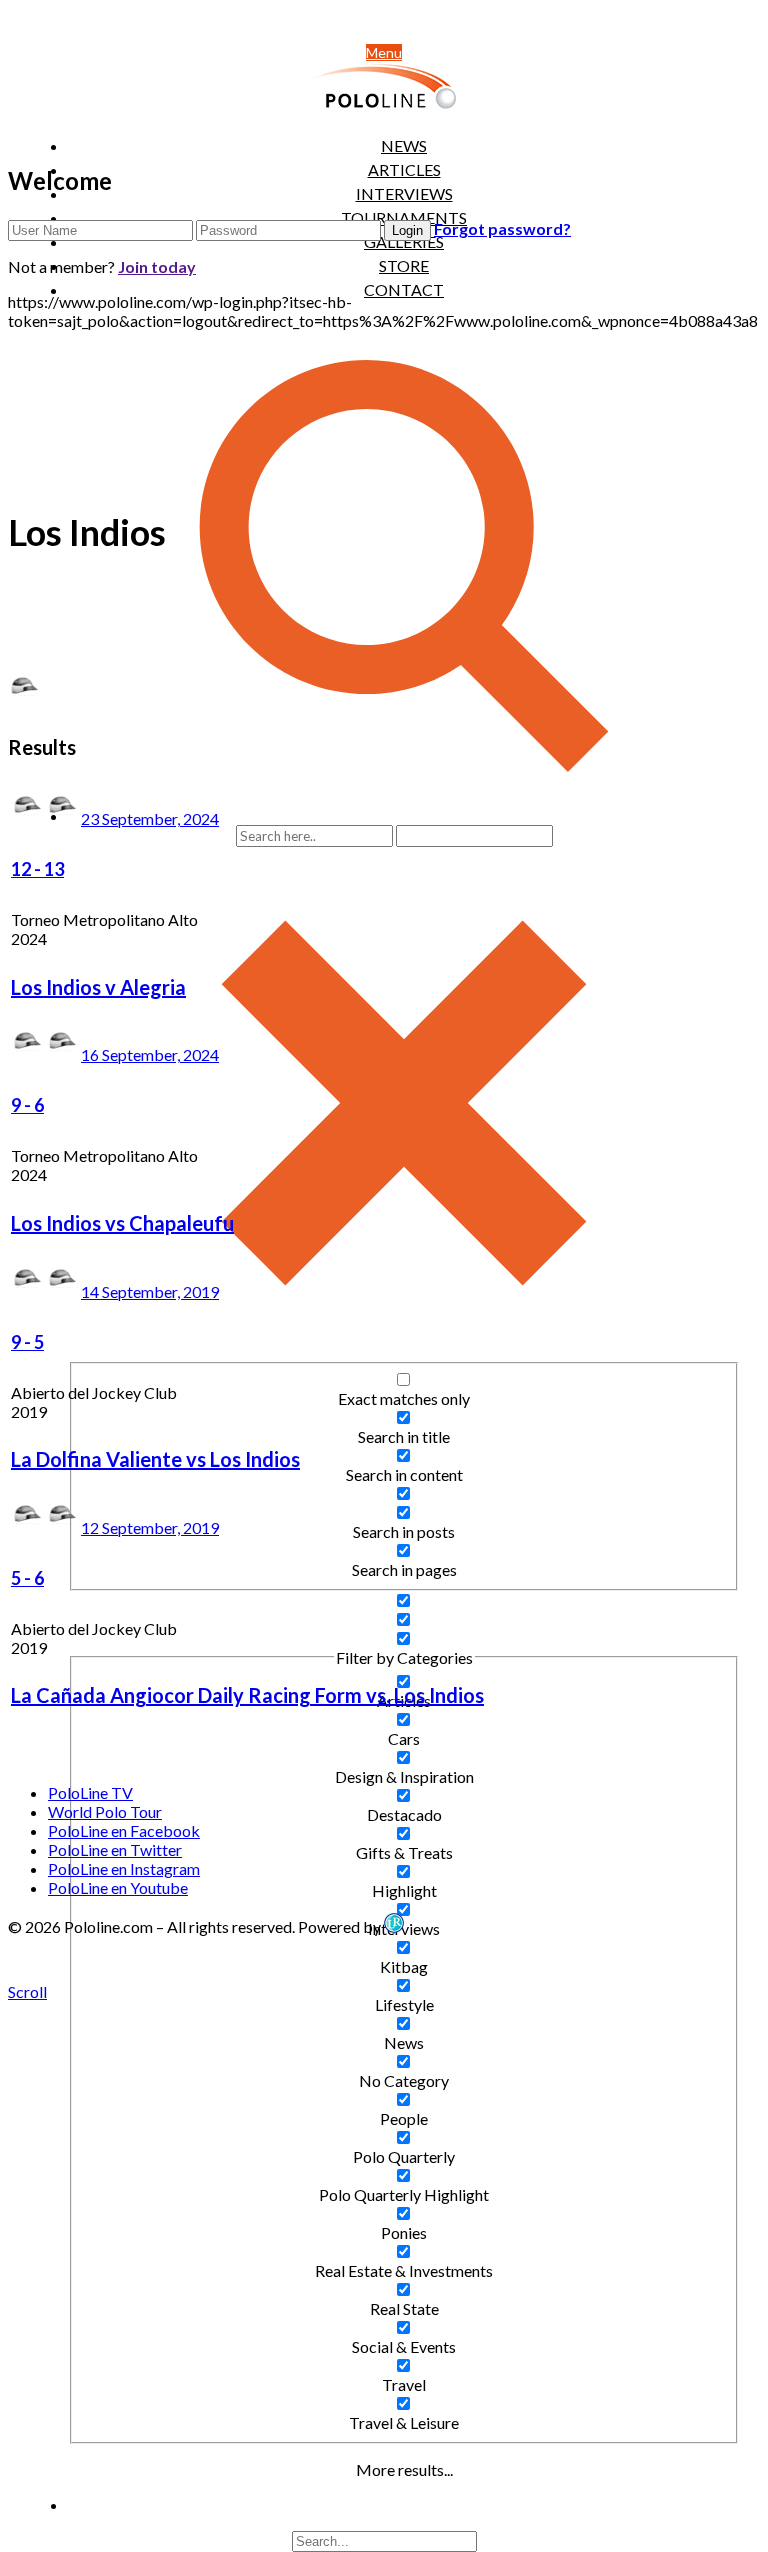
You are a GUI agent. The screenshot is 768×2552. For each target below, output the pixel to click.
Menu (384, 52)
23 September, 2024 (150, 818)
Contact (404, 289)
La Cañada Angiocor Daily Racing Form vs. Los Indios (247, 1695)
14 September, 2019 (150, 1291)
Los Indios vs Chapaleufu (122, 1223)
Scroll (27, 1991)
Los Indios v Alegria (98, 987)
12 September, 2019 (150, 1527)
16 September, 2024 (150, 1054)
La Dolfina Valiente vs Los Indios (155, 1459)
